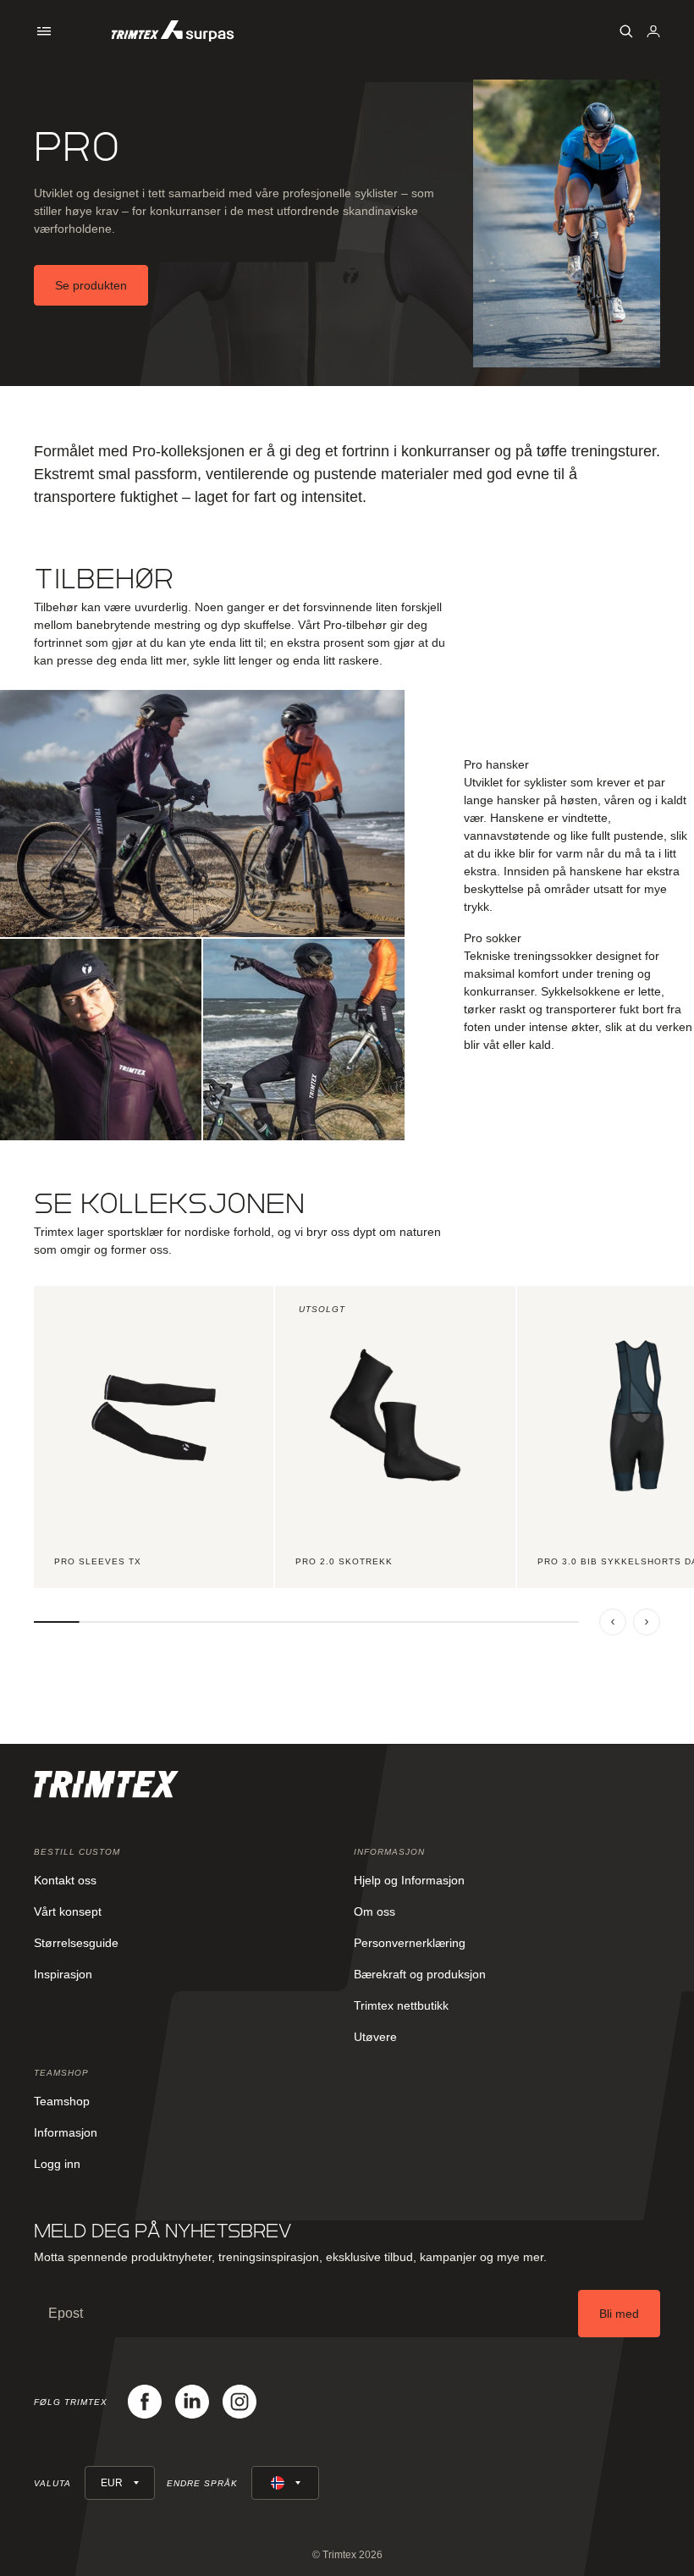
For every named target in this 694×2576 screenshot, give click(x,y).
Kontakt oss (65, 1880)
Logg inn (57, 2164)
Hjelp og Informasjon (409, 1880)
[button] (44, 31)
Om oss (375, 1911)
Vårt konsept (68, 1911)
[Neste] (647, 1622)
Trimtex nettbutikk (401, 2005)
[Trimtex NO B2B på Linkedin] (192, 2402)
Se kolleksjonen (169, 1203)
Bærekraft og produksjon (420, 1974)
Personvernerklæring (410, 1943)
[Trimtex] (173, 31)
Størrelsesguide (76, 1943)
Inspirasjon (63, 1974)
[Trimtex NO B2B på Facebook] (145, 2402)
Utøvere (375, 2037)
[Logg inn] (653, 31)
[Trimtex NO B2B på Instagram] (240, 2402)
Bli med (619, 2314)
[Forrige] (613, 1622)
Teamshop (62, 2101)
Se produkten (91, 285)
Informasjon (66, 2132)
